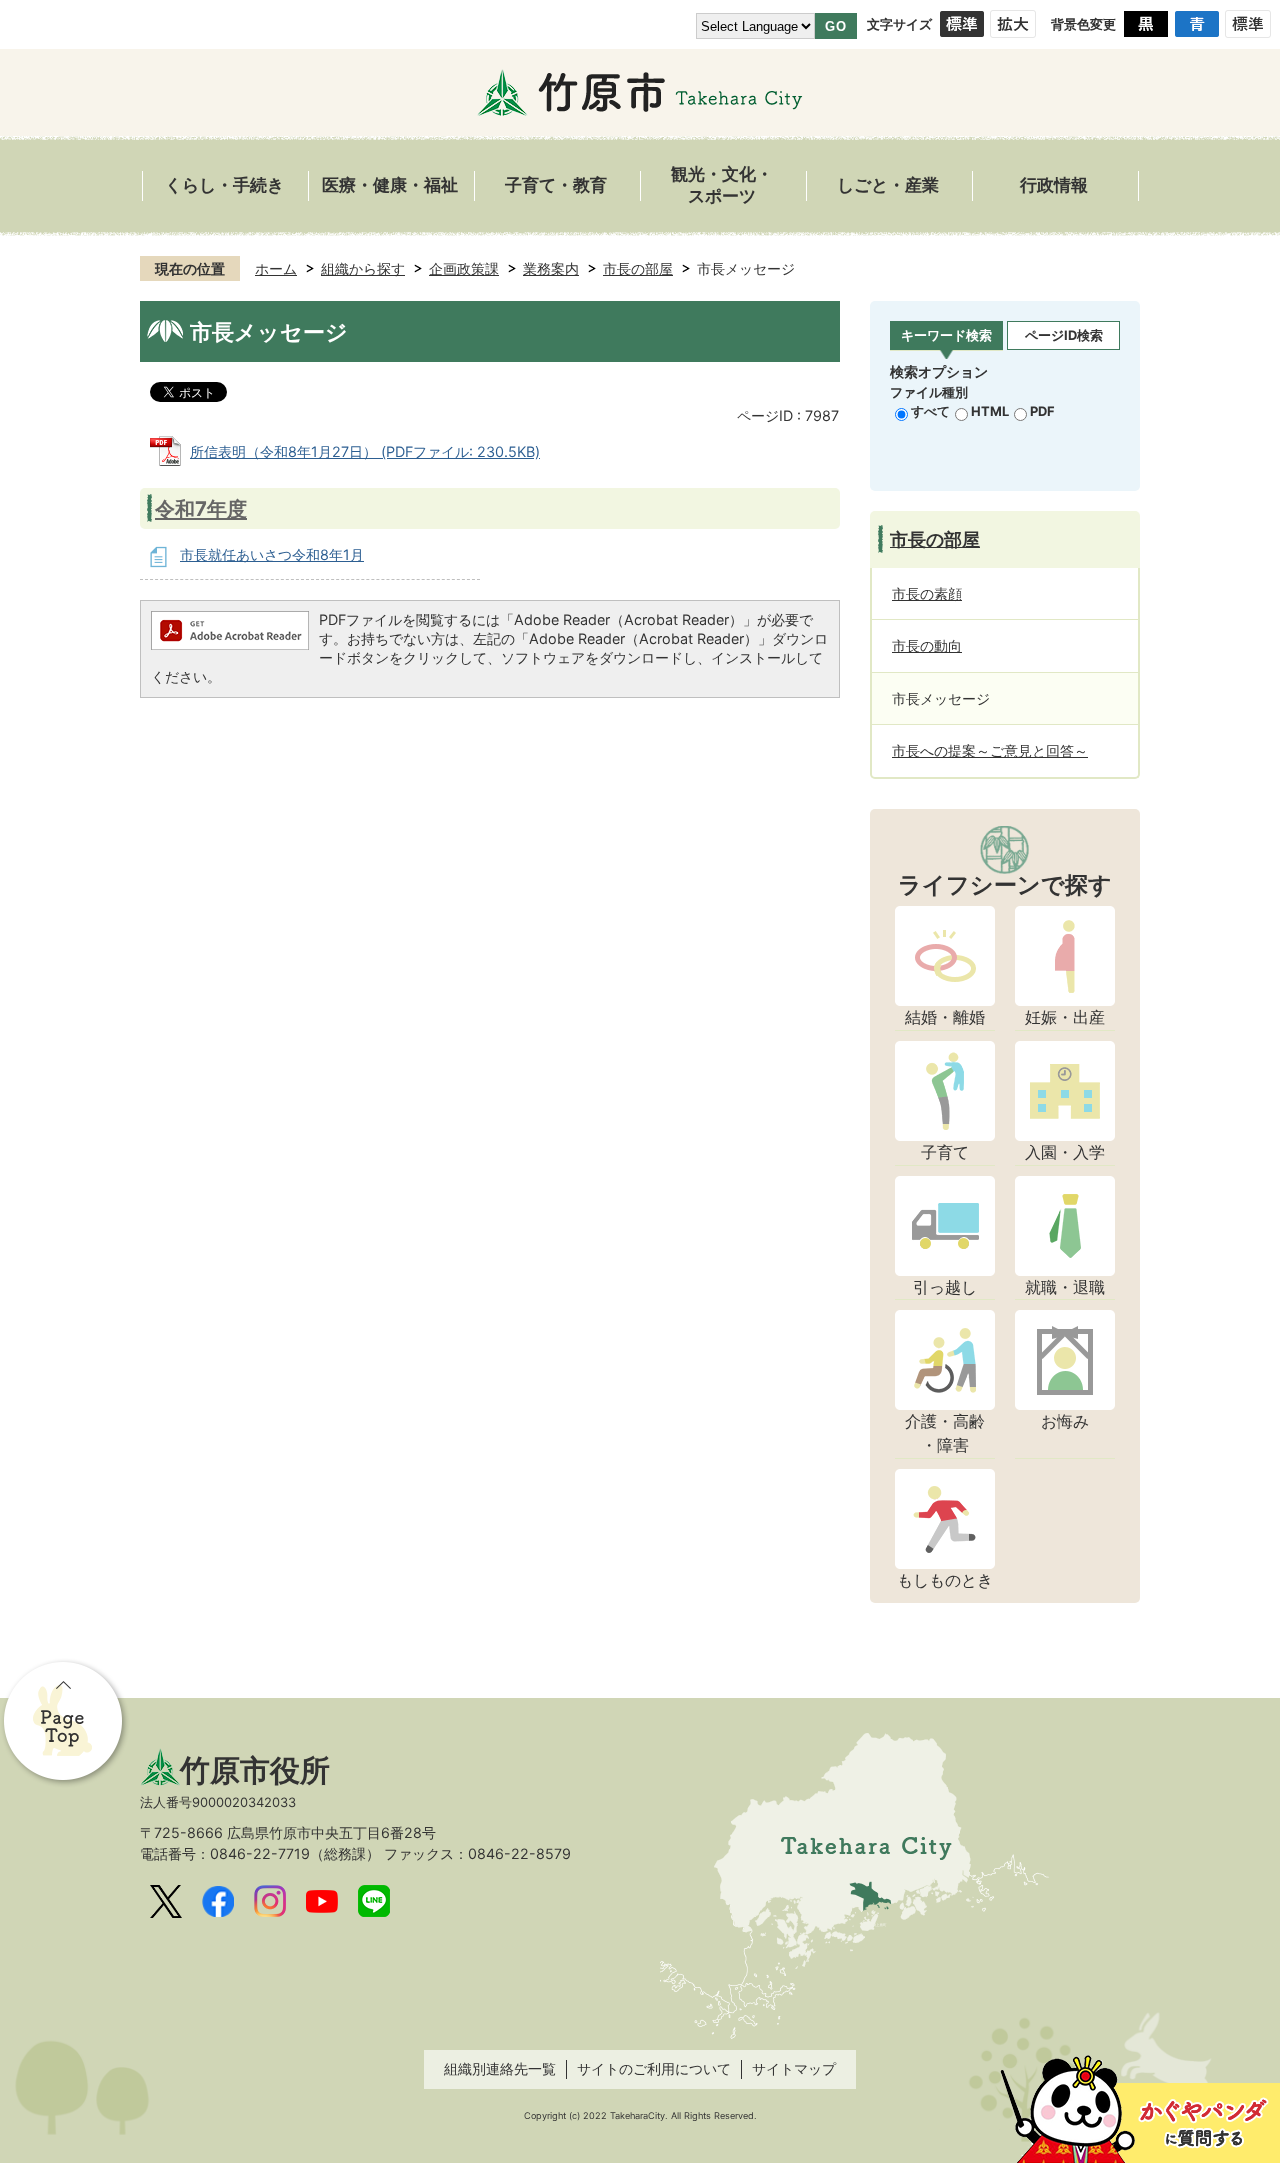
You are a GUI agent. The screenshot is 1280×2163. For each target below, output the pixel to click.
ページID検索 (1064, 335)
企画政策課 (464, 268)
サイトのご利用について (654, 2068)
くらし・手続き (224, 185)
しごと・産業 (888, 185)
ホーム (276, 268)
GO (836, 26)
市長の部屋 (638, 268)
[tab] (946, 336)
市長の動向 (927, 645)
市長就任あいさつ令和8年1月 (272, 554)
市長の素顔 (927, 593)
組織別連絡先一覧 (500, 2068)
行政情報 (1054, 185)
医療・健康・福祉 (390, 185)
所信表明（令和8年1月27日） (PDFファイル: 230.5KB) (365, 451)
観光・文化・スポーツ (722, 185)
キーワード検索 (946, 335)
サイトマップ (794, 2068)
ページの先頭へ (65, 1723)
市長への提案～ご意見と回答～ (990, 750)
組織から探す (363, 268)
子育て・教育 (556, 185)
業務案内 (551, 268)
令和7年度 (201, 508)
